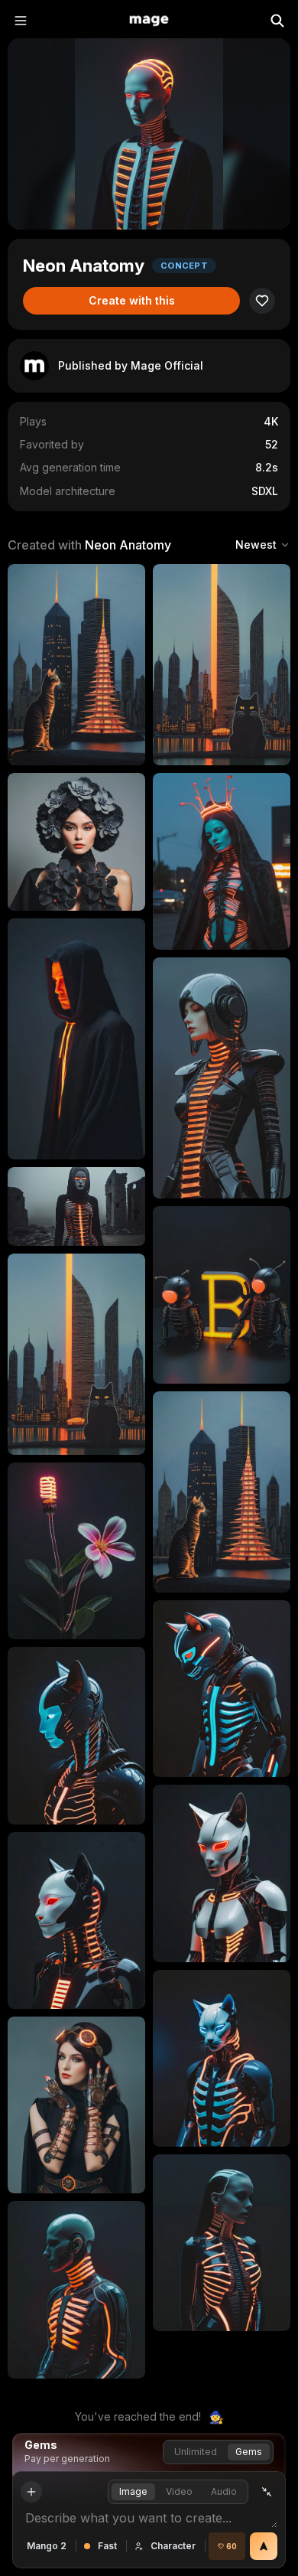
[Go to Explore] (149, 21)
